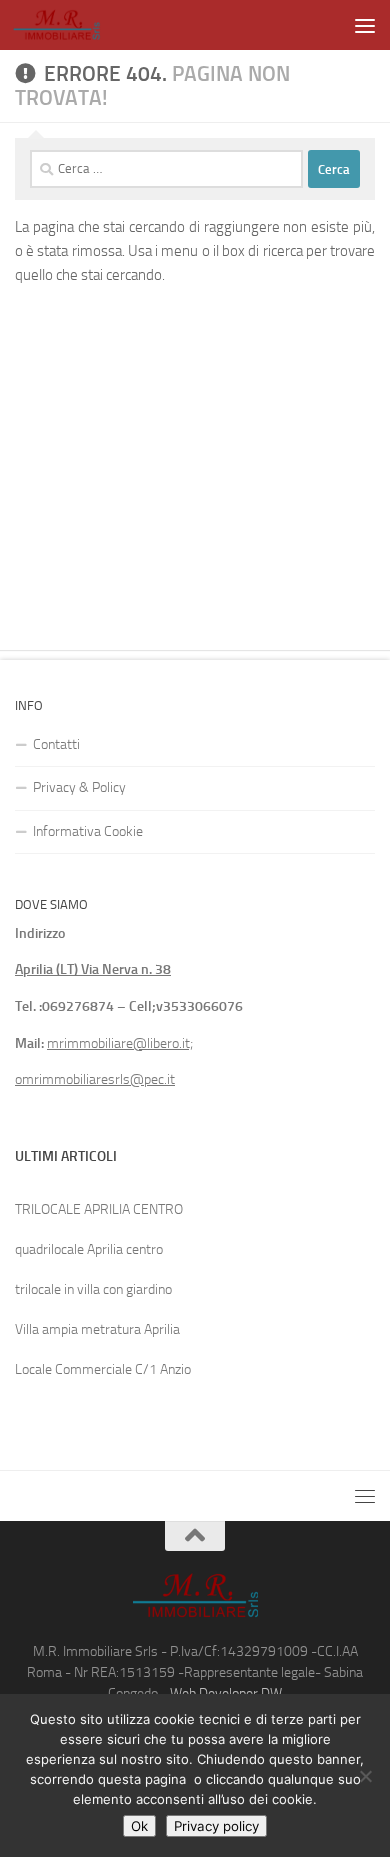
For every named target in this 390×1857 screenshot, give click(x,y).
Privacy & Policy (79, 787)
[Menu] (365, 25)
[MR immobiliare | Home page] (72, 25)
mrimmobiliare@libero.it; (120, 1043)
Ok (139, 1826)
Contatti (56, 744)
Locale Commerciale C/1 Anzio (103, 1369)
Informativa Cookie (88, 831)
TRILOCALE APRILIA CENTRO (99, 1209)
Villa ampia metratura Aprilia (97, 1329)
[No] (365, 1776)
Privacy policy (216, 1826)
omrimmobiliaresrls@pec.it (95, 1079)
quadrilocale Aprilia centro (89, 1249)
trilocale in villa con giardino (93, 1289)
